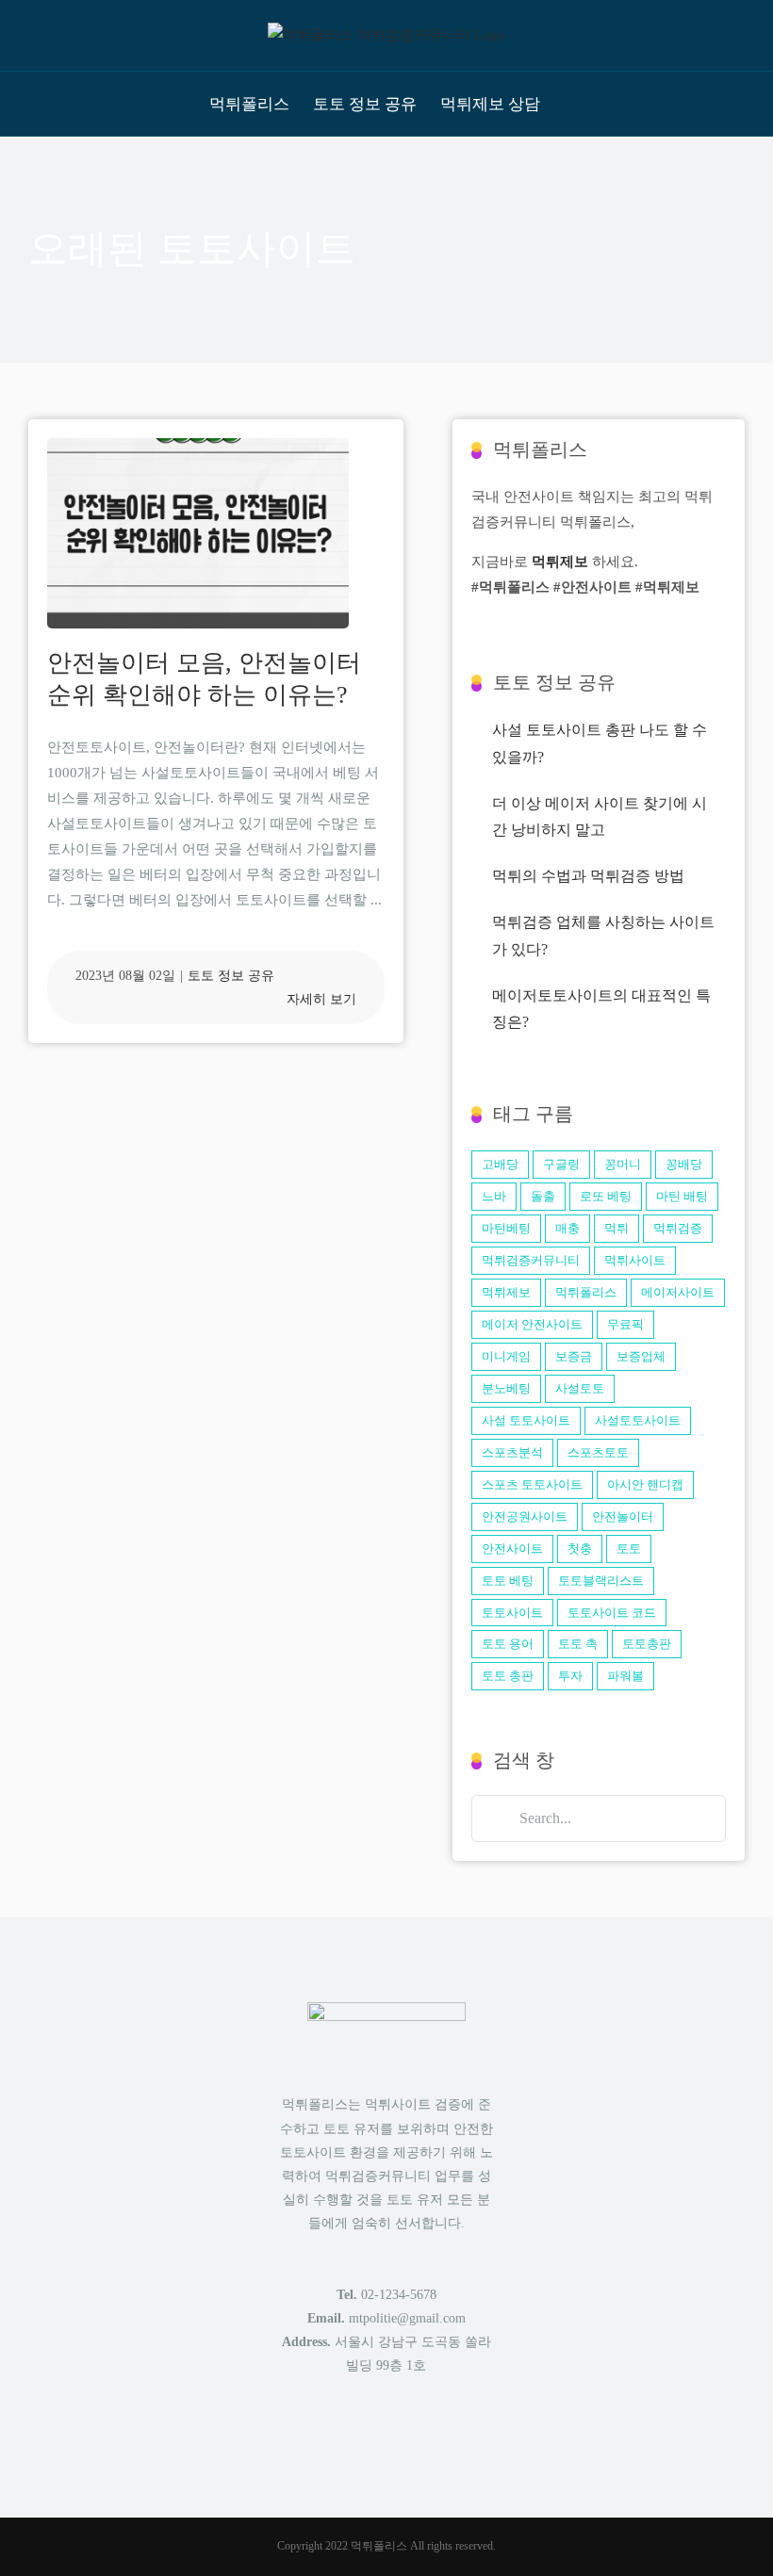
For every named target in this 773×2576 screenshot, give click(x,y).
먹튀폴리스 (586, 1292)
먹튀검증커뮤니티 (531, 1260)
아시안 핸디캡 (645, 1484)
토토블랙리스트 (601, 1581)
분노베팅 (506, 1388)
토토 (629, 1549)
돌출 (543, 1196)
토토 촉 (578, 1644)
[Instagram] (373, 2437)
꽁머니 (623, 1164)
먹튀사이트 (635, 1260)
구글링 (561, 1164)
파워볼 (625, 1676)
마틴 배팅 (682, 1196)
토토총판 (647, 1644)
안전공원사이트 (525, 1516)
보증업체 (641, 1356)
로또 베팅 (606, 1196)
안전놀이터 (623, 1516)
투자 (570, 1676)
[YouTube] (424, 2437)
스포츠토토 (598, 1452)
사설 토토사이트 (526, 1420)
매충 (567, 1228)
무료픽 (625, 1324)
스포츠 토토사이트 (532, 1484)
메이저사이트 (678, 1292)
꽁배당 (684, 1164)
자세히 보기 (321, 999)
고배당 (500, 1164)
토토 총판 (508, 1676)
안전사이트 (512, 1549)
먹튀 (617, 1228)
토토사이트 (512, 1613)
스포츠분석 (512, 1452)
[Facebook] (348, 2437)
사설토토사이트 (638, 1420)
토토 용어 (508, 1644)
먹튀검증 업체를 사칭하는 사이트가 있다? (603, 936)
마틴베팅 (506, 1228)
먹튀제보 (560, 562)
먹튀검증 (678, 1228)
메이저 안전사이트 (532, 1324)
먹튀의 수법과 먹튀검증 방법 (588, 876)
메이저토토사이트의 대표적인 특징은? (601, 1009)
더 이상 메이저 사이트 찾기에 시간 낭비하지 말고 (600, 817)
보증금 (574, 1356)
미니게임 (506, 1356)
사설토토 (580, 1388)
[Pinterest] (399, 2437)
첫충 (580, 1549)
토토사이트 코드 (612, 1613)
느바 (494, 1196)
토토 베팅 (508, 1581)
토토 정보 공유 (231, 976)
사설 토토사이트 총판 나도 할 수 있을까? (600, 743)
